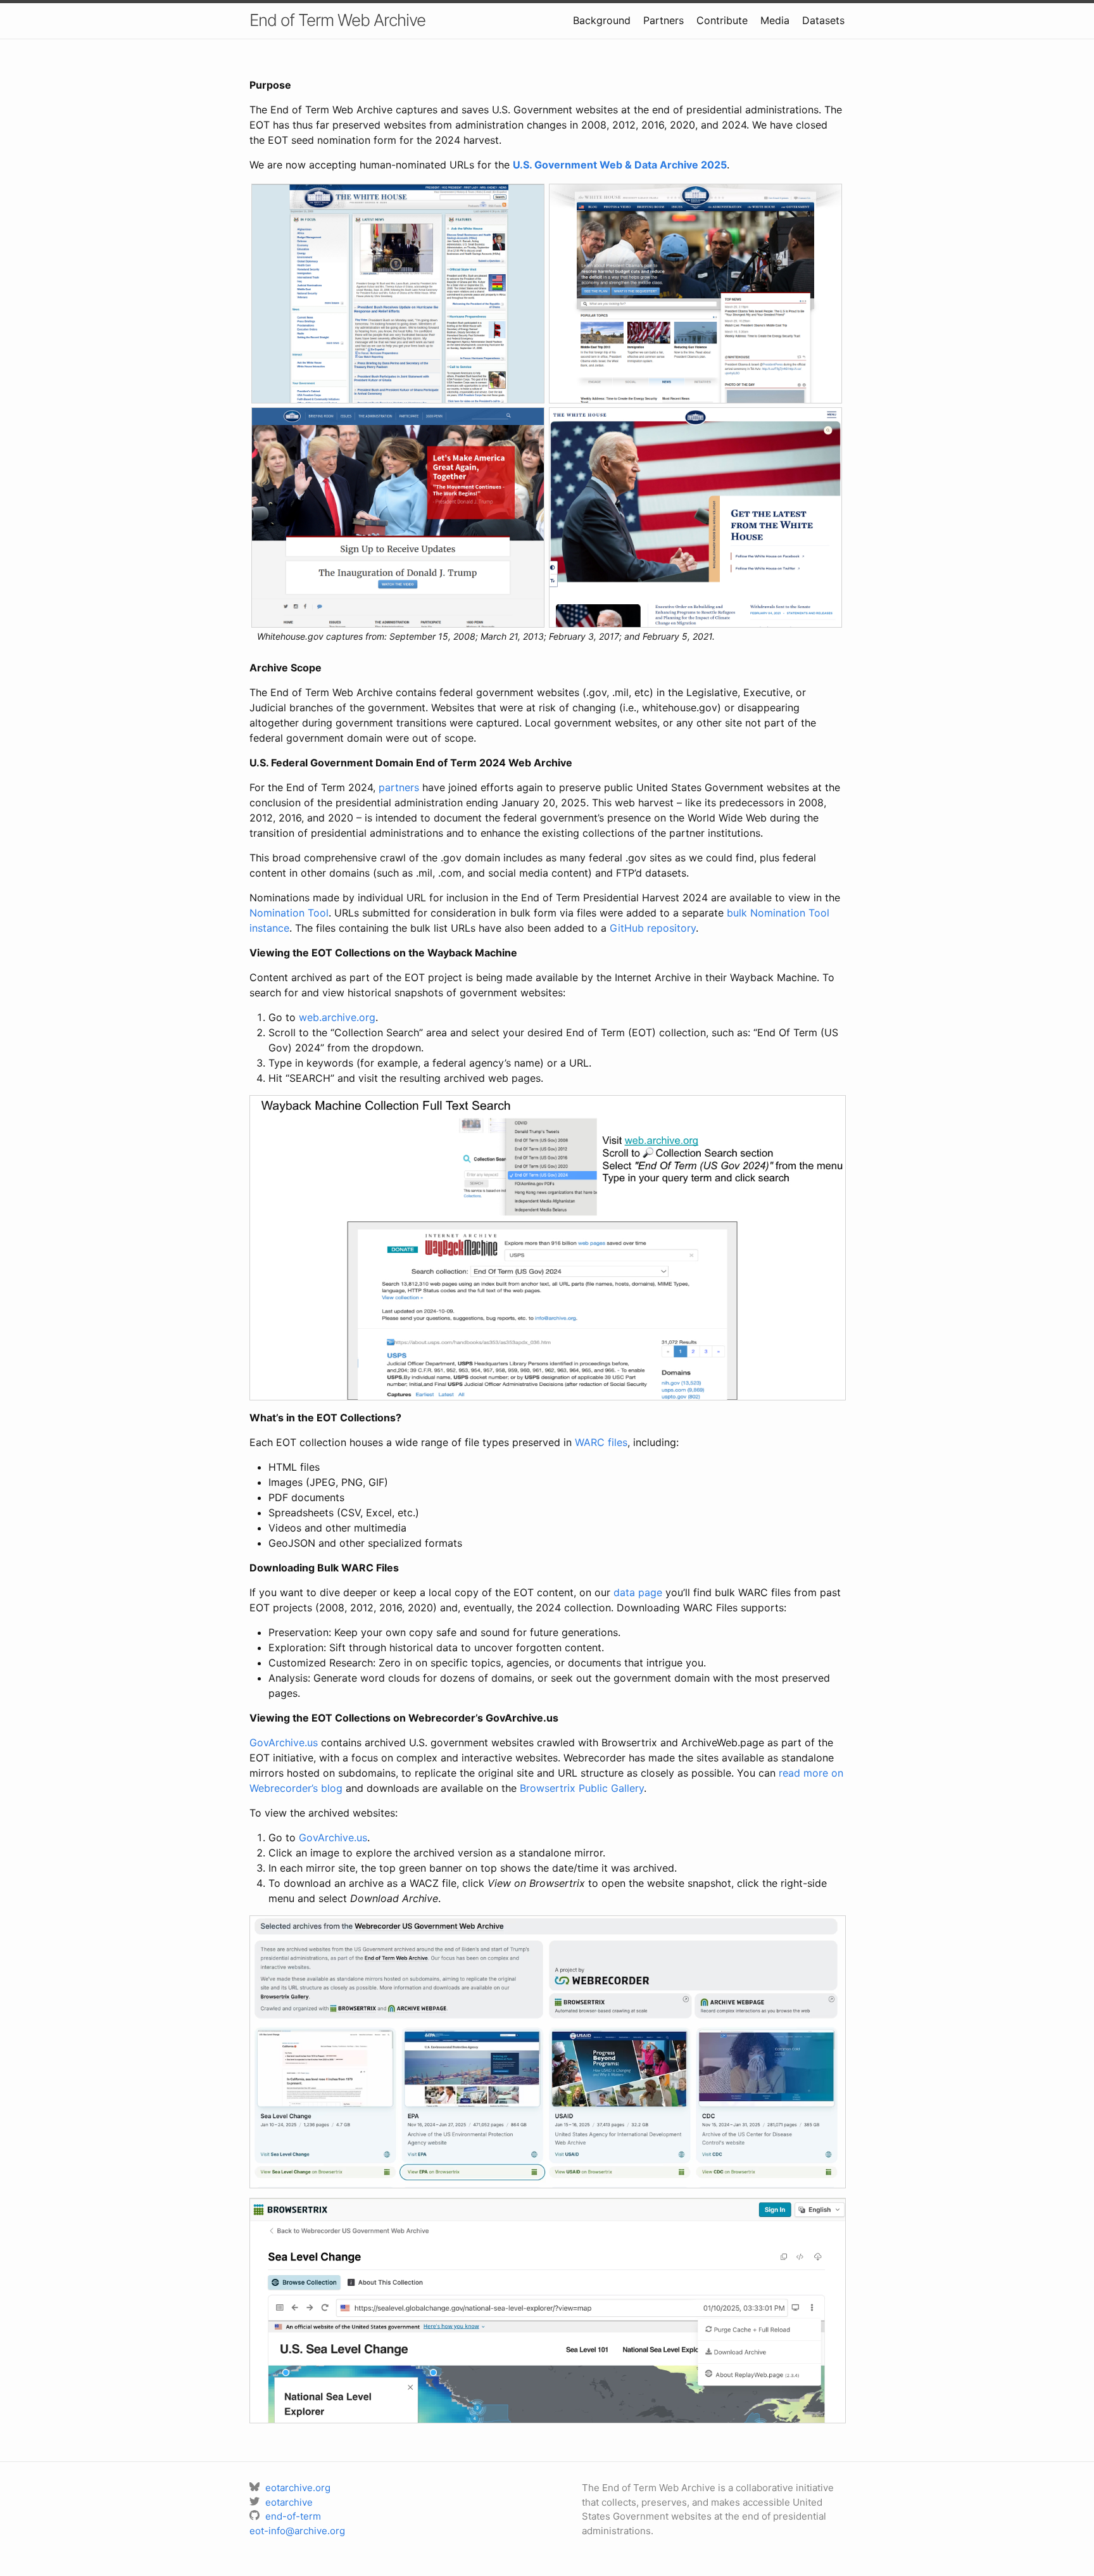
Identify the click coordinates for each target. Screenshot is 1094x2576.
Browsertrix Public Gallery (582, 1788)
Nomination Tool (289, 913)
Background (602, 20)
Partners (663, 20)
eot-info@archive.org (297, 2531)
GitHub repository (653, 928)
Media (775, 20)
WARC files (601, 1442)
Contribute (722, 20)
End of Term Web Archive (337, 20)
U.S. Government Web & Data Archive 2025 (620, 165)
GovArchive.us (284, 1742)
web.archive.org (337, 1017)
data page (638, 1592)
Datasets (823, 20)
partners (399, 787)
